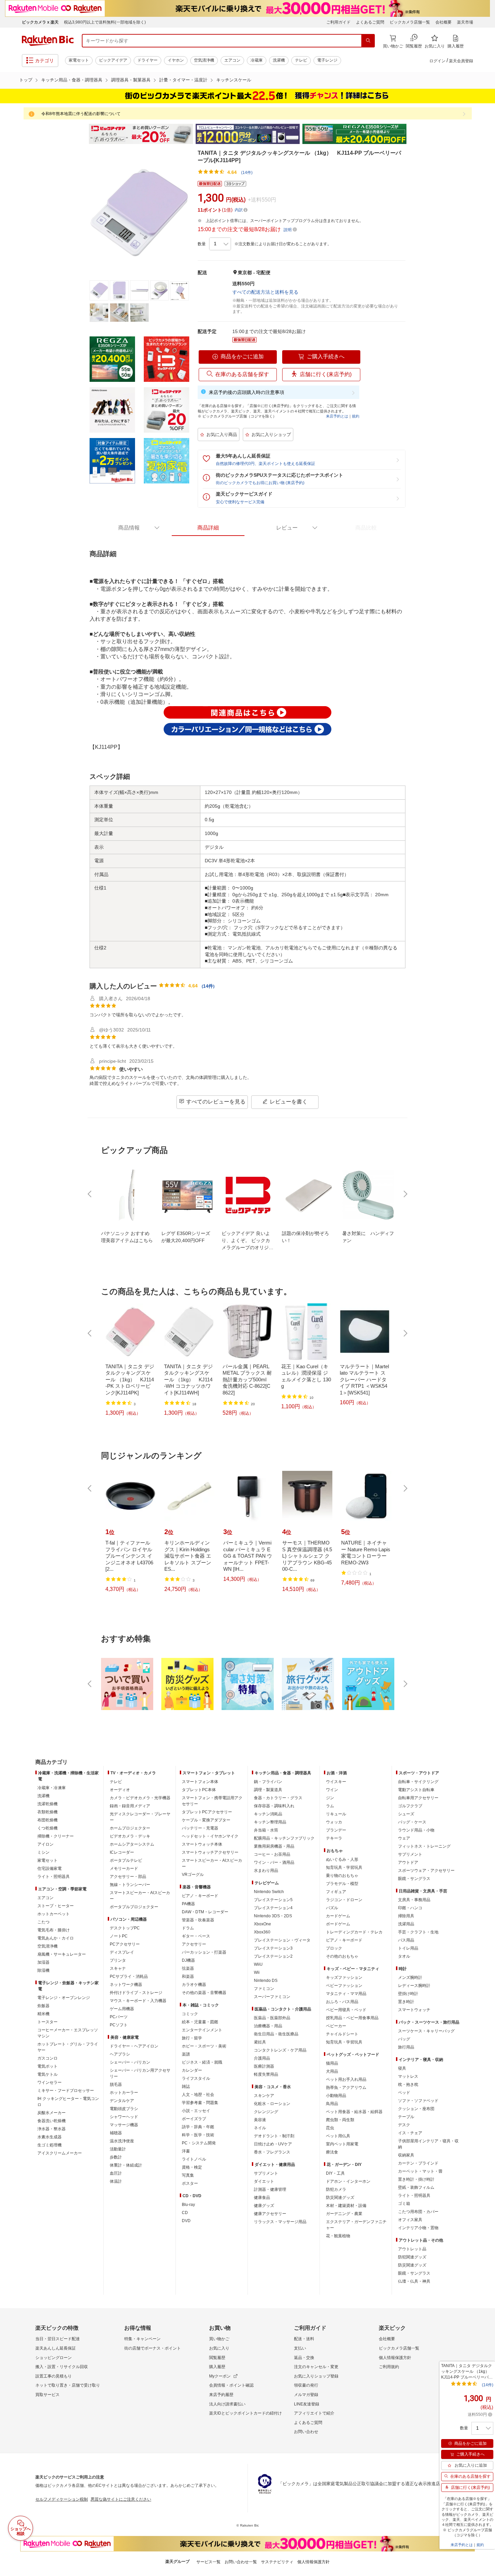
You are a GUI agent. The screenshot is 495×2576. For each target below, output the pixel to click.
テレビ (301, 60)
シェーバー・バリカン (130, 2062)
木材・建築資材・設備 (346, 2206)
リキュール (336, 1814)
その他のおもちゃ (342, 1956)
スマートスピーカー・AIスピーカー (140, 1896)
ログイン (437, 61)
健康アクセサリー (270, 2214)
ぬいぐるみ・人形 (342, 1859)
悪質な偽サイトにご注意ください (121, 2499)
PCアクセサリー (125, 1944)
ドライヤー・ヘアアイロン (134, 2046)
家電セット (79, 60)
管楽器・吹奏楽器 (198, 1920)
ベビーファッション (344, 1986)
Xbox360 (262, 1932)
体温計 (116, 2181)
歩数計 (116, 2157)
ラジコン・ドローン (344, 1900)
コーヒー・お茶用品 (272, 1854)
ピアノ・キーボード (200, 1896)
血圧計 (116, 2173)
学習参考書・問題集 (200, 2103)
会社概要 (443, 22)
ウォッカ (334, 1822)
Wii (257, 1972)
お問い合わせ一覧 (241, 2562)
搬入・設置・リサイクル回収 (62, 2367)
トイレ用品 (408, 1948)
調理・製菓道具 (268, 1790)
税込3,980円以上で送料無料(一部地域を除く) (105, 22)
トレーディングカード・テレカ (354, 1932)
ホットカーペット (54, 1914)
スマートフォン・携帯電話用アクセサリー (212, 1801)
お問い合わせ (306, 2432)
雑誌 (186, 2087)
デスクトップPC (125, 1928)
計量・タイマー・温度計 (183, 80)
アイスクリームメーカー (60, 2153)
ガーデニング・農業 (344, 2214)
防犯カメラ (336, 2189)
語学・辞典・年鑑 (198, 2127)
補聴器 (116, 2133)
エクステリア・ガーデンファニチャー (356, 2225)
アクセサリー (194, 1944)
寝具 (402, 2068)
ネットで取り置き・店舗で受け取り (68, 2385)
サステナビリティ (277, 2562)
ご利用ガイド (338, 22)
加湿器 (43, 1962)
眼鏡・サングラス (414, 1879)
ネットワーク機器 (126, 1985)
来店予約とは (337, 416)
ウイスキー (336, 1782)
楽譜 (186, 2054)
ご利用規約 (389, 2367)
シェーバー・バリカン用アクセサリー (140, 2073)
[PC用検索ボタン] (368, 41)
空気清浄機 (204, 60)
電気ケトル (47, 2074)
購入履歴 (217, 2367)
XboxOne (262, 1924)
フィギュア (336, 1892)
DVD (186, 2221)
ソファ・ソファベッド (418, 2101)
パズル (332, 1908)
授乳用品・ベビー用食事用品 (352, 2018)
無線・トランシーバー (130, 1885)
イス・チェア (410, 2133)
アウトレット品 (412, 2249)
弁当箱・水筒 (266, 1830)
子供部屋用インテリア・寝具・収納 (428, 2144)
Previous (82, 134)
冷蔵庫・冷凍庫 (52, 1788)
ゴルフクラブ (410, 1806)
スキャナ (118, 1968)
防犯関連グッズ (412, 2257)
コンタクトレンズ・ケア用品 (280, 2050)
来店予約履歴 (221, 2395)
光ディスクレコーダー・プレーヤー (140, 1817)
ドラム (188, 1928)
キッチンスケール (234, 80)
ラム (330, 1806)
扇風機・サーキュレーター (62, 1954)
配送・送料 (304, 2339)
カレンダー (192, 2070)
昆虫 (330, 2128)
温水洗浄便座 (122, 2141)
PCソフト (119, 2025)
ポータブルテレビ (126, 1860)
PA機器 (188, 1904)
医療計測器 (264, 2066)
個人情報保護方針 (395, 2358)
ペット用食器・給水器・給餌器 (354, 2112)
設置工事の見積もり (54, 2376)
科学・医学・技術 (198, 2135)
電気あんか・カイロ (56, 1938)
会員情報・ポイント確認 (231, 2385)
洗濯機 (279, 60)
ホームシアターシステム (132, 1844)
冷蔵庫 (257, 60)
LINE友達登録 (307, 2404)
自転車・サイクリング (418, 1782)
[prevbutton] (90, 1194)
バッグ (404, 2039)
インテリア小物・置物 (418, 2228)
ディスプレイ (122, 1952)
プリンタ (118, 1960)
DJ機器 (188, 1960)
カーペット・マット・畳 (420, 2171)
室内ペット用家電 (342, 2144)
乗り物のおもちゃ (342, 1876)
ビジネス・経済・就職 (202, 2062)
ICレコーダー (122, 1852)
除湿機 (43, 1970)
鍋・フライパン (268, 1782)
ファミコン (264, 1989)
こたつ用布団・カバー (418, 2212)
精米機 (43, 2014)
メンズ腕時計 (410, 1978)
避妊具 (260, 2042)
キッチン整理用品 (270, 1822)
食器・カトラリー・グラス (278, 1798)
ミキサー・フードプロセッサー (66, 2091)
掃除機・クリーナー (56, 1836)
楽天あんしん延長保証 (56, 2348)
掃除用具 (406, 1916)
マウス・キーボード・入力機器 (138, 2001)
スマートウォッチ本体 (202, 1844)
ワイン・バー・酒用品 (274, 1862)
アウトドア (408, 1862)
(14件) (247, 173)
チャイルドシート (342, 2034)
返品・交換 (304, 2358)
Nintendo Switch (269, 1892)
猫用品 (332, 2063)
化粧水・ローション (272, 2104)
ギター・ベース (196, 1936)
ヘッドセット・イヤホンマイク (210, 1836)
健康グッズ (264, 2206)
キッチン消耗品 (268, 1814)
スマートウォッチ (414, 2010)
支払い (300, 2348)
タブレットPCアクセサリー (207, 1812)
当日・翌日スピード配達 (58, 2339)
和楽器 (188, 1976)
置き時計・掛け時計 (416, 2179)
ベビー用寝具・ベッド (346, 2010)
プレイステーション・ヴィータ (282, 1940)
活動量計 (118, 2149)
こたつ (43, 1922)
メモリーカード (124, 1868)
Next (412, 134)
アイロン (45, 1844)
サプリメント (266, 2173)
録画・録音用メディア (130, 1806)
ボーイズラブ (194, 2119)
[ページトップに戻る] (485, 1749)
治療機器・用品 (268, 2026)
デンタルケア (122, 2101)
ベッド (404, 2093)
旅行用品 (406, 2047)
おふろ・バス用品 (342, 2002)
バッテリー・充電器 (200, 1828)
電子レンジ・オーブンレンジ (64, 1998)
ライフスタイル (196, 2078)
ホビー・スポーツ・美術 (204, 2046)
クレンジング (266, 2112)
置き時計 (406, 2002)
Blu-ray (188, 2205)
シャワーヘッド (124, 2117)
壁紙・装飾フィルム (416, 2187)
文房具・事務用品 (414, 1900)
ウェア (404, 1838)
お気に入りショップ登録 (316, 2376)
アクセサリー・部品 (128, 1877)
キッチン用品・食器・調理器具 (72, 80)
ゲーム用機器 (122, 2009)
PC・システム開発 (199, 2143)
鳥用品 (332, 2104)
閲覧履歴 (217, 2358)
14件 (208, 986)
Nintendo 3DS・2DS (273, 1916)
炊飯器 (43, 2006)
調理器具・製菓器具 (131, 80)
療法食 (332, 2152)
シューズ (406, 1814)
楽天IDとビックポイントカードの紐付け (245, 2413)
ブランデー (336, 1830)
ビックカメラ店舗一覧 (410, 22)
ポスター (190, 2183)
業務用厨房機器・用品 (274, 1846)
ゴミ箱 (404, 2204)
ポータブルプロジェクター (134, 1907)
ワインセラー (49, 2082)
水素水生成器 (49, 2137)
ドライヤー (147, 60)
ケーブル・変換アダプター (206, 1820)
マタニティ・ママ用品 (346, 1994)
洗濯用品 (406, 1924)
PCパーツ (119, 2017)
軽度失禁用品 (266, 2074)
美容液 (260, 2120)
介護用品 (262, 2058)
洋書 (186, 2151)
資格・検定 (192, 2167)
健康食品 (262, 2198)
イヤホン (176, 60)
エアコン (232, 60)
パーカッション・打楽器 (204, 1952)
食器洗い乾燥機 (52, 2121)
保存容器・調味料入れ (274, 1806)
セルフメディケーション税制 (62, 2499)
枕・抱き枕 (408, 2084)
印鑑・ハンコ (410, 1908)
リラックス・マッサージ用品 (280, 2222)
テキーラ (334, 1838)
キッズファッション (344, 1978)
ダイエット (264, 2181)
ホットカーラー (124, 2093)
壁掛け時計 (408, 1994)
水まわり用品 (266, 1871)
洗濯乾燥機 (47, 1804)
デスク (404, 2125)
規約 (356, 416)
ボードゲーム (338, 1924)
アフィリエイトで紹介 (314, 2413)
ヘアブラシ (120, 2054)
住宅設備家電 (49, 1868)
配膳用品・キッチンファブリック (284, 1838)
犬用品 (332, 2071)
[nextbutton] (405, 1194)
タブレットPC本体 (199, 1790)
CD (185, 2213)
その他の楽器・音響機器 (204, 1993)
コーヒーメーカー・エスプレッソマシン (68, 2033)
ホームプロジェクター (130, 1828)
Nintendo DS (266, 1981)
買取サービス (47, 2395)
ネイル (260, 2128)
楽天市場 (465, 22)
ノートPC (119, 1936)
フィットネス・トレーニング (424, 1846)
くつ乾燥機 (47, 1828)
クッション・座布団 (416, 2109)
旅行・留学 (192, 2038)
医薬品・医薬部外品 (272, 2018)
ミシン (43, 1852)
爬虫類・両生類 (340, 2120)
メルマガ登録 (306, 2395)
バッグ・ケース (412, 1822)
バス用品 (406, 1940)
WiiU (258, 1964)
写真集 (188, 2175)
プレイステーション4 (273, 1908)
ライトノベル (194, 2159)
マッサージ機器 (124, 2125)
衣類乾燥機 (47, 1812)
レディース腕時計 (414, 1986)
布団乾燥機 (47, 1820)
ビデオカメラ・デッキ (130, 1836)
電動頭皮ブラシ (124, 2109)
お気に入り (219, 2348)
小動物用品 (336, 2096)
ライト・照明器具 (54, 1877)
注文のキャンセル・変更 (316, 2367)
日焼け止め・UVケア (273, 2144)
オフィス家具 (410, 2220)
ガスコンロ (47, 2058)
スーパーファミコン (272, 1997)
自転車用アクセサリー (418, 1798)
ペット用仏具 (338, 2136)
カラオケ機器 (194, 1985)
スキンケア (264, 2096)
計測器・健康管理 (270, 2189)
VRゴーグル (193, 1875)
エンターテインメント (202, 2030)
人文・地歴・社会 (198, 2095)
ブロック (334, 1948)
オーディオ (120, 1790)
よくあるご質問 (370, 22)
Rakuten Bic (48, 41)
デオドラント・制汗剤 (274, 2136)
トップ (26, 80)
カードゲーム (338, 1916)
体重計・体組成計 (126, 2165)
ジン (330, 1798)
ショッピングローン (54, 2358)
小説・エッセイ (196, 2111)
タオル (404, 1956)
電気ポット (47, 2066)
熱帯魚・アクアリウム (346, 2088)
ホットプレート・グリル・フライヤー (68, 2047)
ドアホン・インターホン (348, 2181)
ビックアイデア (113, 60)
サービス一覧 (208, 2562)
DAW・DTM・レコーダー (205, 1912)
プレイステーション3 (273, 1948)
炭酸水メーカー (52, 2113)
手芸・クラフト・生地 (418, 1932)
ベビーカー (336, 2026)
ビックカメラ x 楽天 (40, 22)
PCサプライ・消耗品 (129, 1976)
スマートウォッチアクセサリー (210, 1852)
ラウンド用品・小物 (416, 1830)
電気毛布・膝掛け (54, 1930)
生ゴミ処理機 (49, 2145)
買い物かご (219, 2339)
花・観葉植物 (338, 2236)
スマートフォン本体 (200, 1782)
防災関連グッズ (340, 2198)
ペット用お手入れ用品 (346, 2079)
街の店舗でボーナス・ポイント (153, 2348)
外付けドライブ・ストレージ (136, 1993)
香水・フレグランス (272, 2152)
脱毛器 (116, 2084)
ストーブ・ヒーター (56, 1906)
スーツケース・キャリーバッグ (426, 2031)
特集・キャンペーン (142, 2339)
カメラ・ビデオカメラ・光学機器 (140, 1798)
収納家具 (406, 2155)
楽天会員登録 (461, 61)
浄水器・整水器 (52, 2129)
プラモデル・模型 (342, 1884)
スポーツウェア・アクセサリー (426, 1871)
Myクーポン (220, 2376)
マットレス (408, 2076)
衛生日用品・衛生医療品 (276, 2034)
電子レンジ (327, 60)
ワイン (332, 1790)
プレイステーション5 (273, 1900)
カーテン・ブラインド (418, 2163)
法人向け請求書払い (227, 2404)
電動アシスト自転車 (416, 1790)
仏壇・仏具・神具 (414, 2281)
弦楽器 (188, 1968)
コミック (190, 2014)
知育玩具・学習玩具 (344, 1867)
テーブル (406, 2117)
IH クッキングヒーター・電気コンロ (68, 2102)
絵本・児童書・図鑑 (200, 2022)
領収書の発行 (306, 2385)
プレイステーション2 (273, 1956)
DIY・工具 (335, 2173)
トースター (47, 2022)
